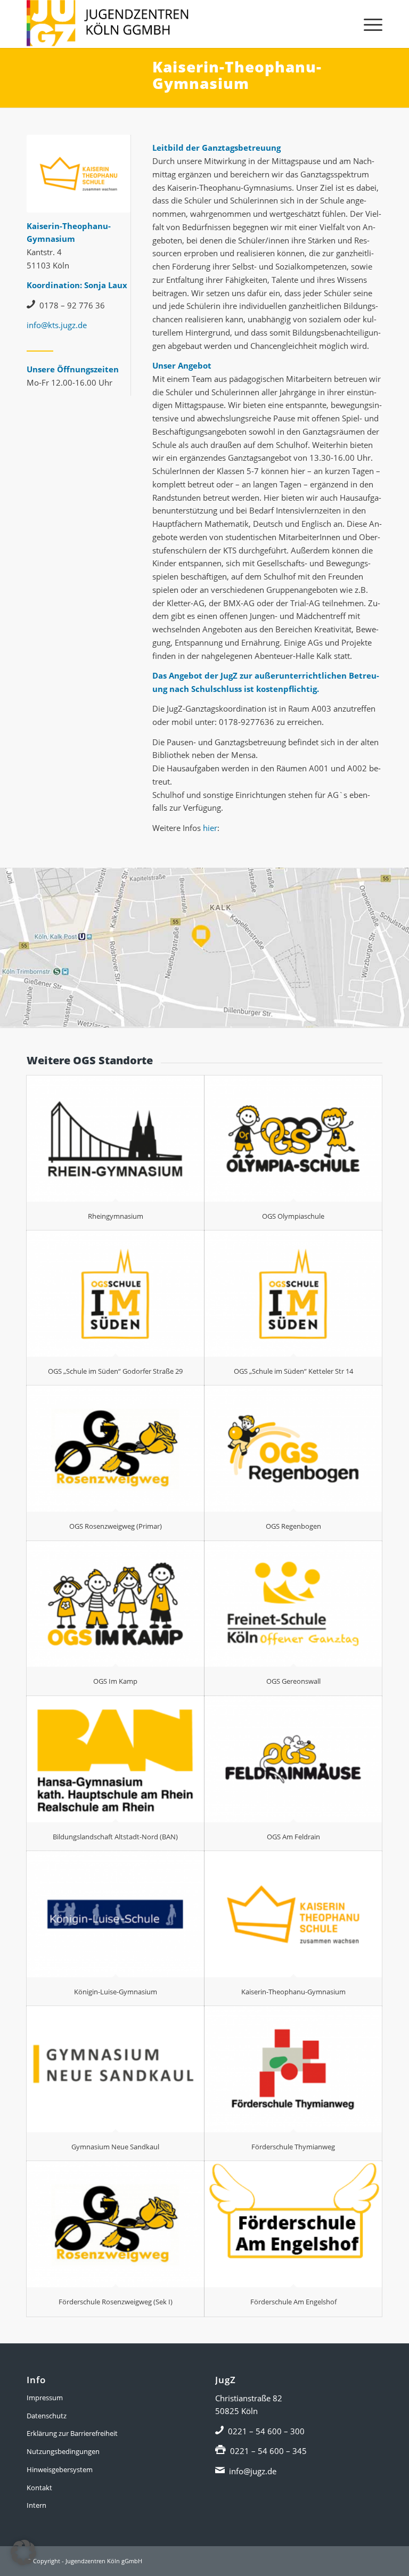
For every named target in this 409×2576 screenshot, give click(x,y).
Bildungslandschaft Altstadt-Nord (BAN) (115, 1837)
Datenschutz (47, 2416)
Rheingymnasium (116, 1216)
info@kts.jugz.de (57, 325)
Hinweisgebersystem (60, 2469)
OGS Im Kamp (115, 1681)
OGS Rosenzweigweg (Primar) (116, 1526)
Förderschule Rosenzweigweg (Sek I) (116, 2302)
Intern (36, 2505)
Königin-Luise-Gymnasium (116, 1992)
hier (210, 828)
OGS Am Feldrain (293, 1837)
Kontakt (39, 2488)
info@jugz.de (253, 2471)
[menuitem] (368, 24)
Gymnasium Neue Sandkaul (115, 2147)
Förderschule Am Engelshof (293, 2302)
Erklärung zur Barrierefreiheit (72, 2433)
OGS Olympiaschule (293, 1216)
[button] (23, 2553)
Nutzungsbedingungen (63, 2451)
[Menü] (368, 24)
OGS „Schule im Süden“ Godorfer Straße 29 (115, 1371)
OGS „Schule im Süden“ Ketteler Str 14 (293, 1371)
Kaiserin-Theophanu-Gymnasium (293, 1992)
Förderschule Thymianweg (293, 2147)
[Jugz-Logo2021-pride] (108, 24)
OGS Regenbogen (293, 1526)
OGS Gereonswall (293, 1681)
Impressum (45, 2398)
